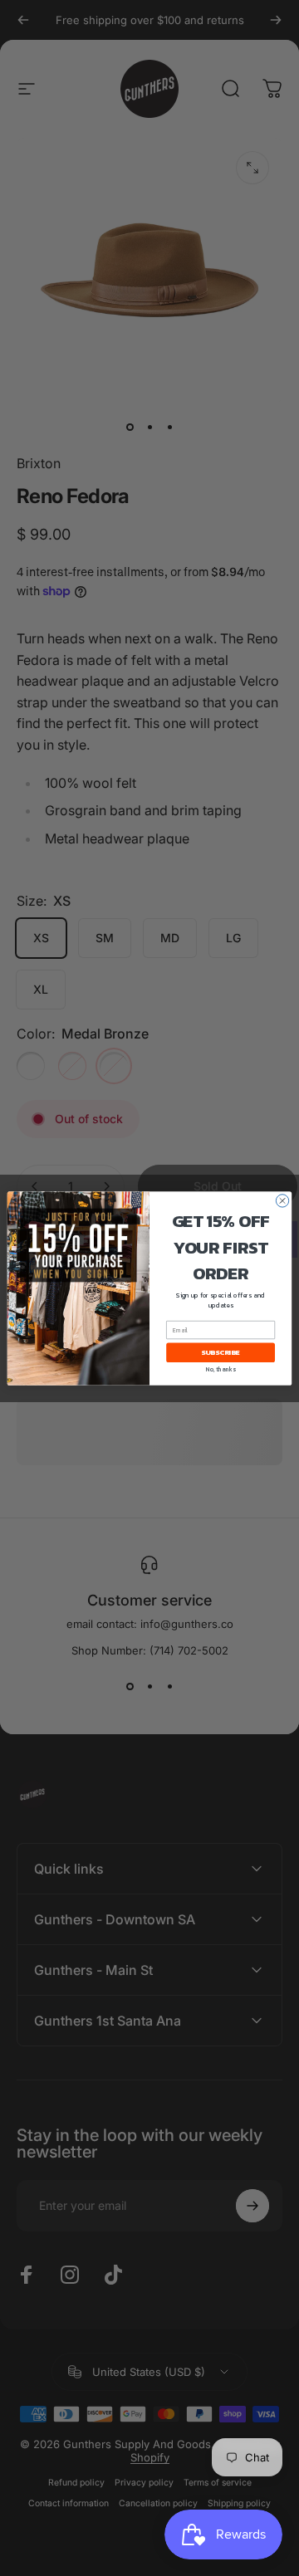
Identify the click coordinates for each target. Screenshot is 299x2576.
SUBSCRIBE (221, 1352)
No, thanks (221, 1369)
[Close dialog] (282, 1200)
